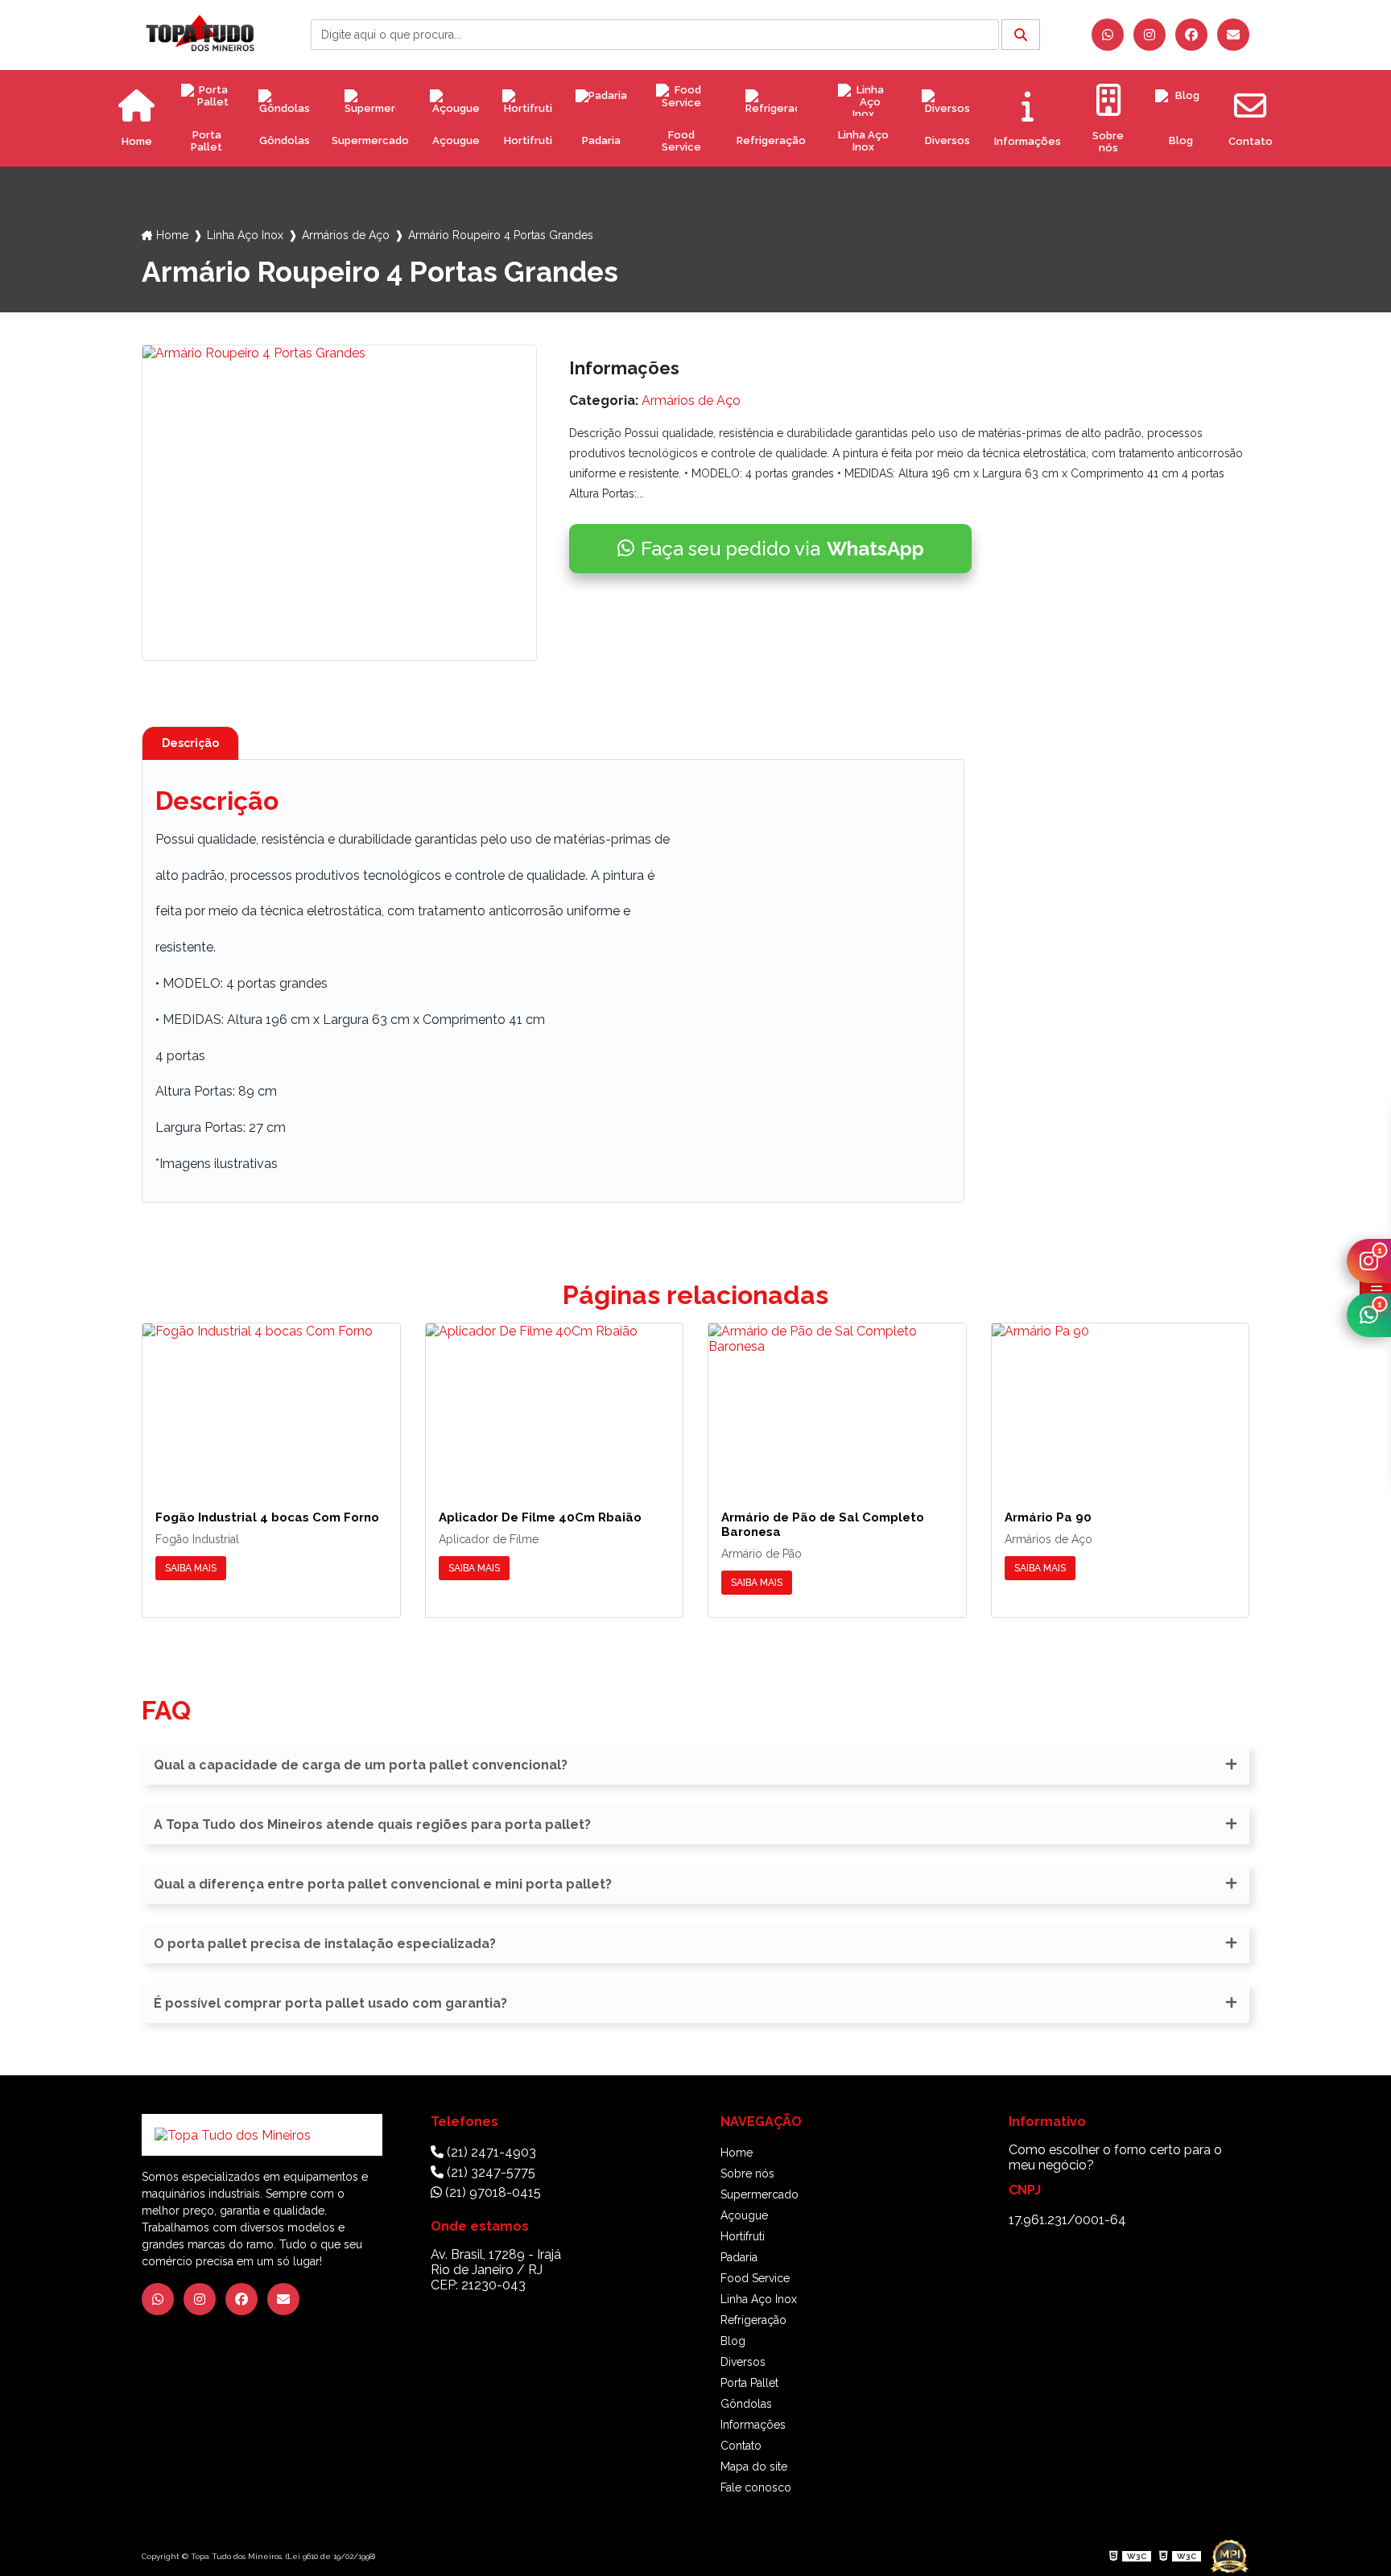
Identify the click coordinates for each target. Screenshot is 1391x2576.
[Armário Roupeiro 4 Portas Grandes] (339, 503)
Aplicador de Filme (489, 1539)
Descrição (190, 743)
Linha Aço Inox (863, 141)
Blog (1181, 140)
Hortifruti (528, 140)
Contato (741, 2446)
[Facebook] (1191, 35)
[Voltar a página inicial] (200, 34)
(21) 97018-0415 (491, 2192)
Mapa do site (754, 2467)
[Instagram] (1150, 35)
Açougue (456, 140)
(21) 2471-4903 (490, 2152)
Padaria (601, 140)
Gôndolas (285, 140)
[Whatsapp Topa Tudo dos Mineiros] (1108, 35)
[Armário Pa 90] (1121, 1404)
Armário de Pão (762, 1554)
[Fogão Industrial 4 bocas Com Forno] (271, 1404)
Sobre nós (747, 2173)
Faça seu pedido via (782, 549)
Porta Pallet (206, 141)
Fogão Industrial (197, 1539)
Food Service (681, 141)
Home (172, 235)
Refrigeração (771, 140)
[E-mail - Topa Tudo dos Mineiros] (1233, 35)
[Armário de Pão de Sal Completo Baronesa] (837, 1404)
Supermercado (370, 140)
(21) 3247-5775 (489, 2172)
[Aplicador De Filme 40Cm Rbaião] (555, 1404)
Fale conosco (756, 2487)
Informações (753, 2425)
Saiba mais (191, 1568)
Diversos (947, 140)
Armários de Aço (346, 235)
